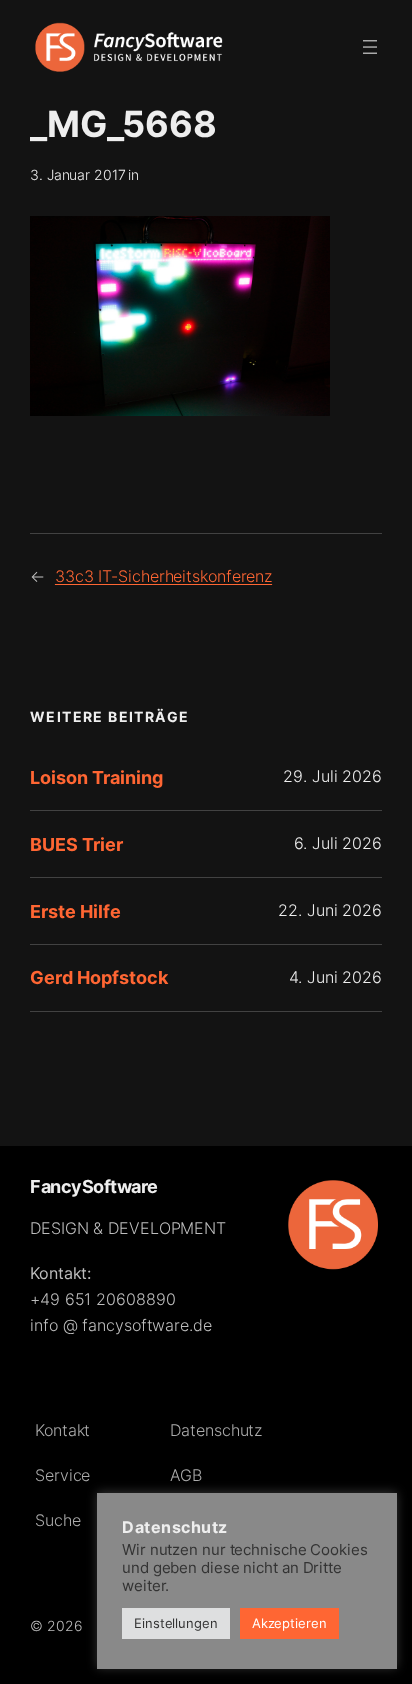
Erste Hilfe (75, 911)
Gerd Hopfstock (99, 977)
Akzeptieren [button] (289, 1623)
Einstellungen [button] (176, 1623)
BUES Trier (76, 844)
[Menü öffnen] (370, 47)
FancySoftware (94, 1186)
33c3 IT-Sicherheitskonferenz (163, 576)
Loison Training (96, 777)
